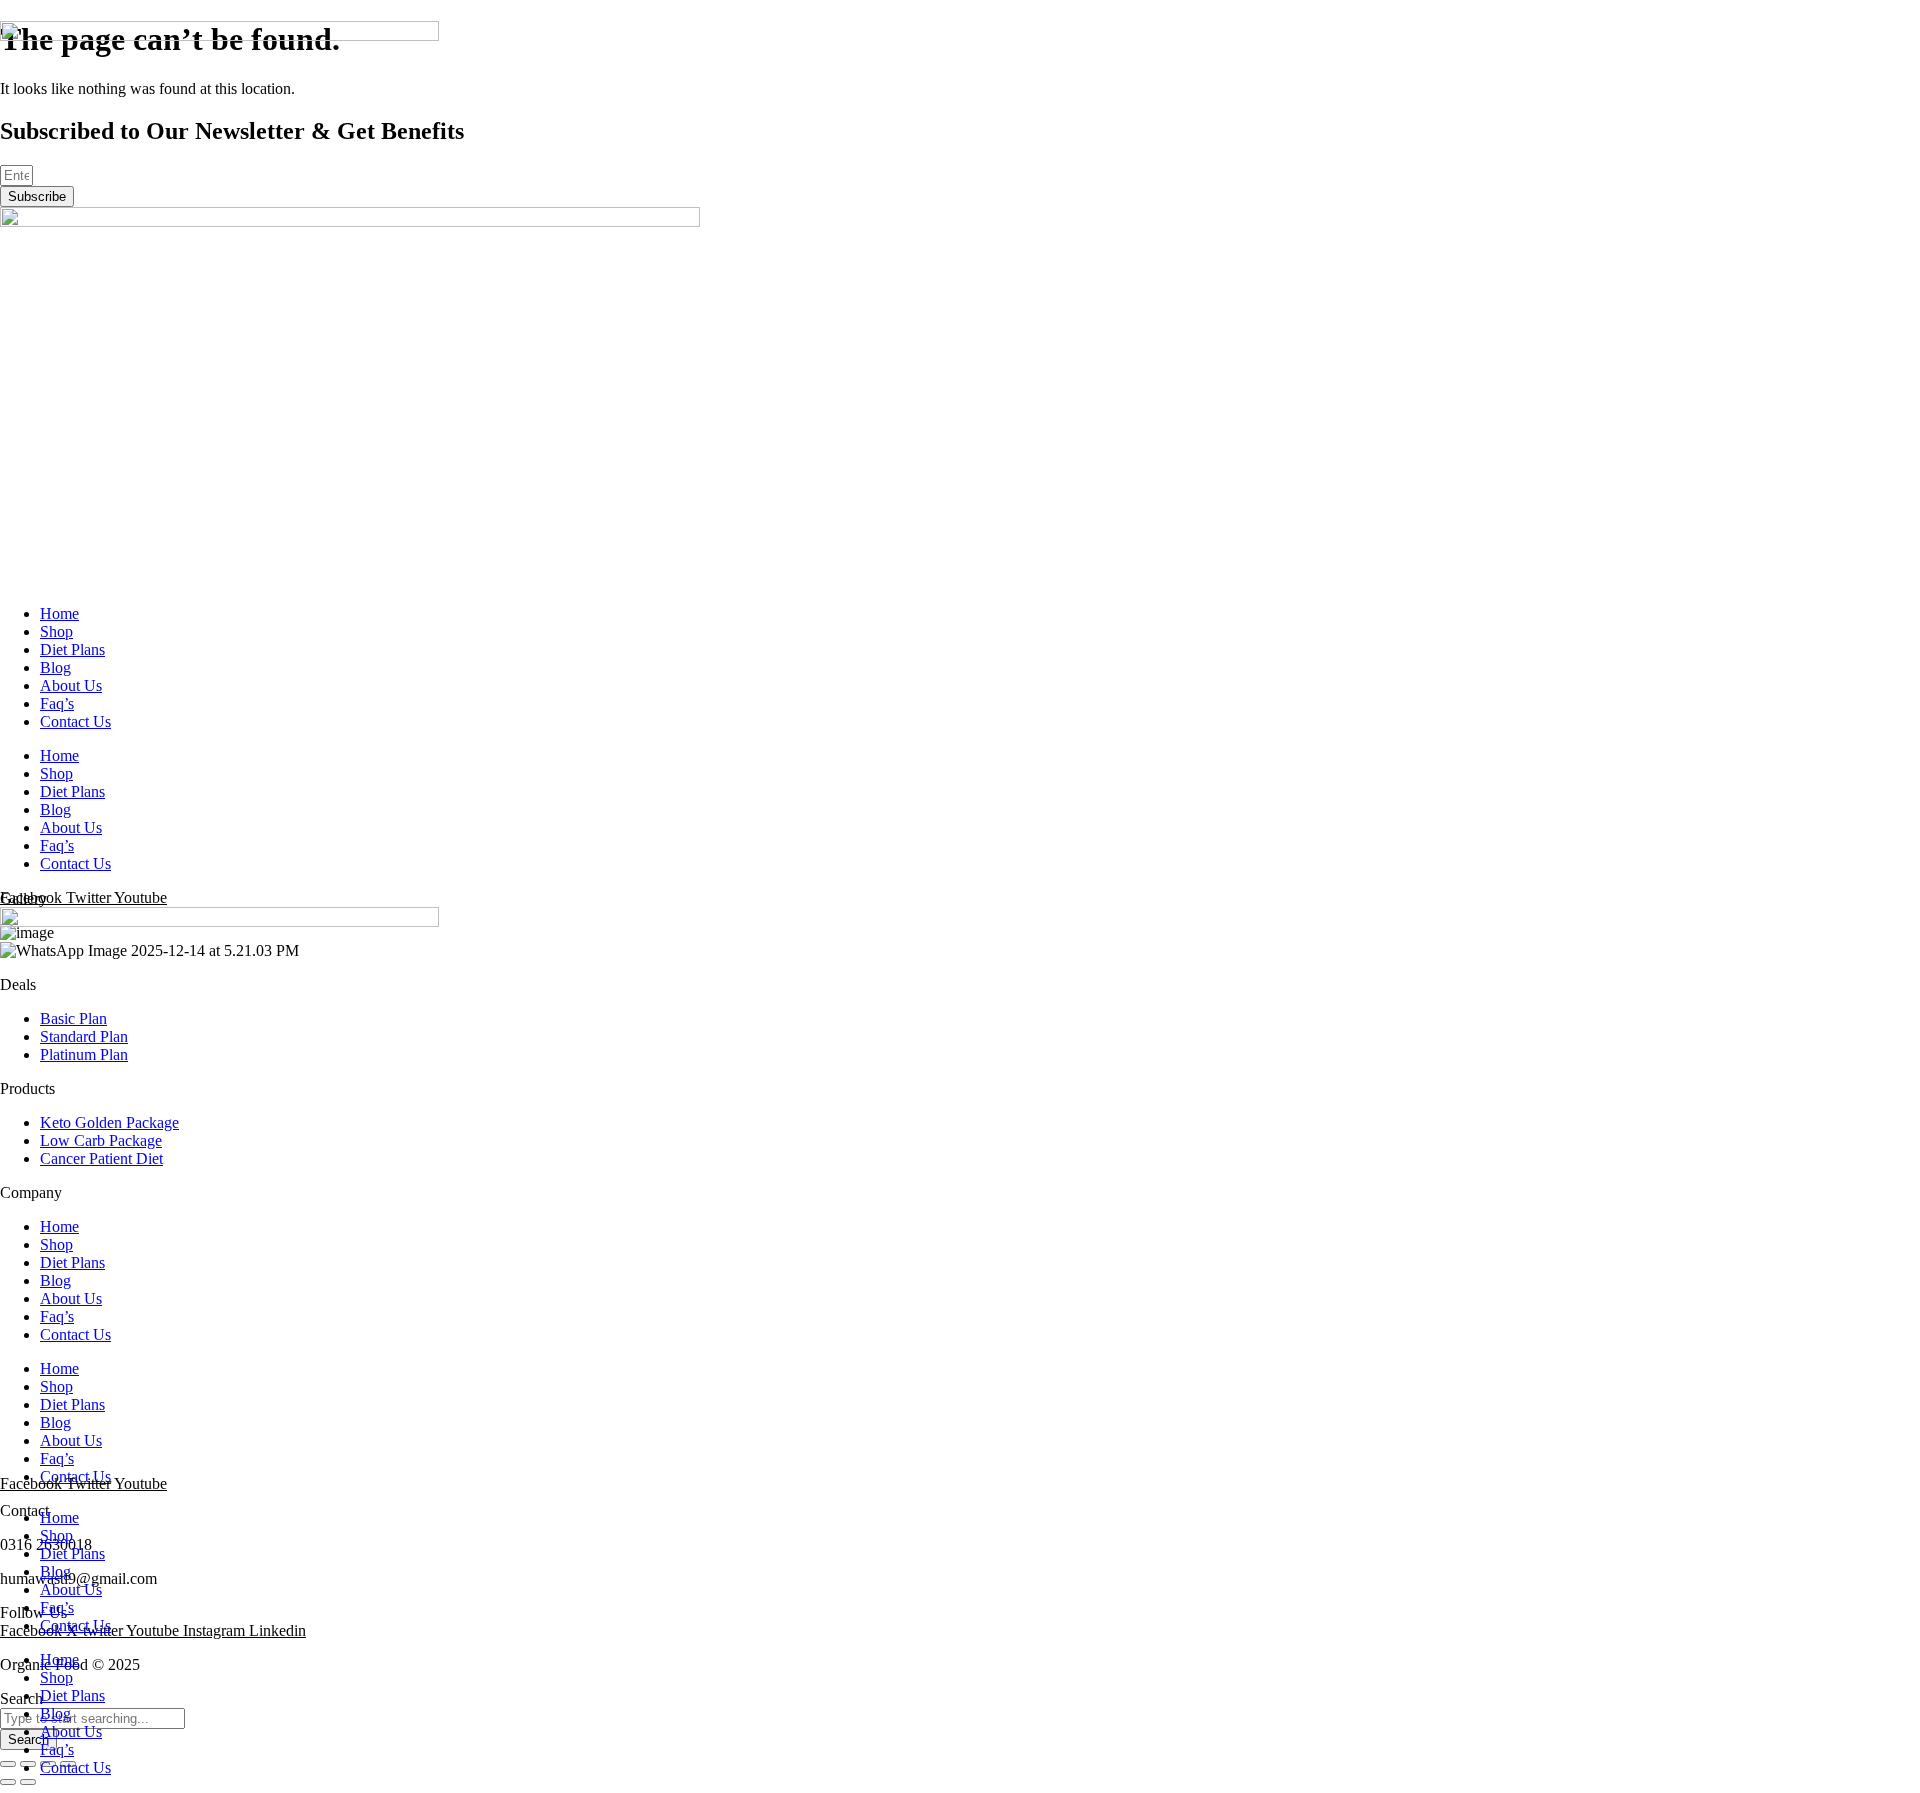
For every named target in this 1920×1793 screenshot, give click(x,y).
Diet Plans (72, 649)
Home (59, 613)
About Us (71, 685)
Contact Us (75, 721)
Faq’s (57, 703)
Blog (55, 667)
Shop (56, 631)
